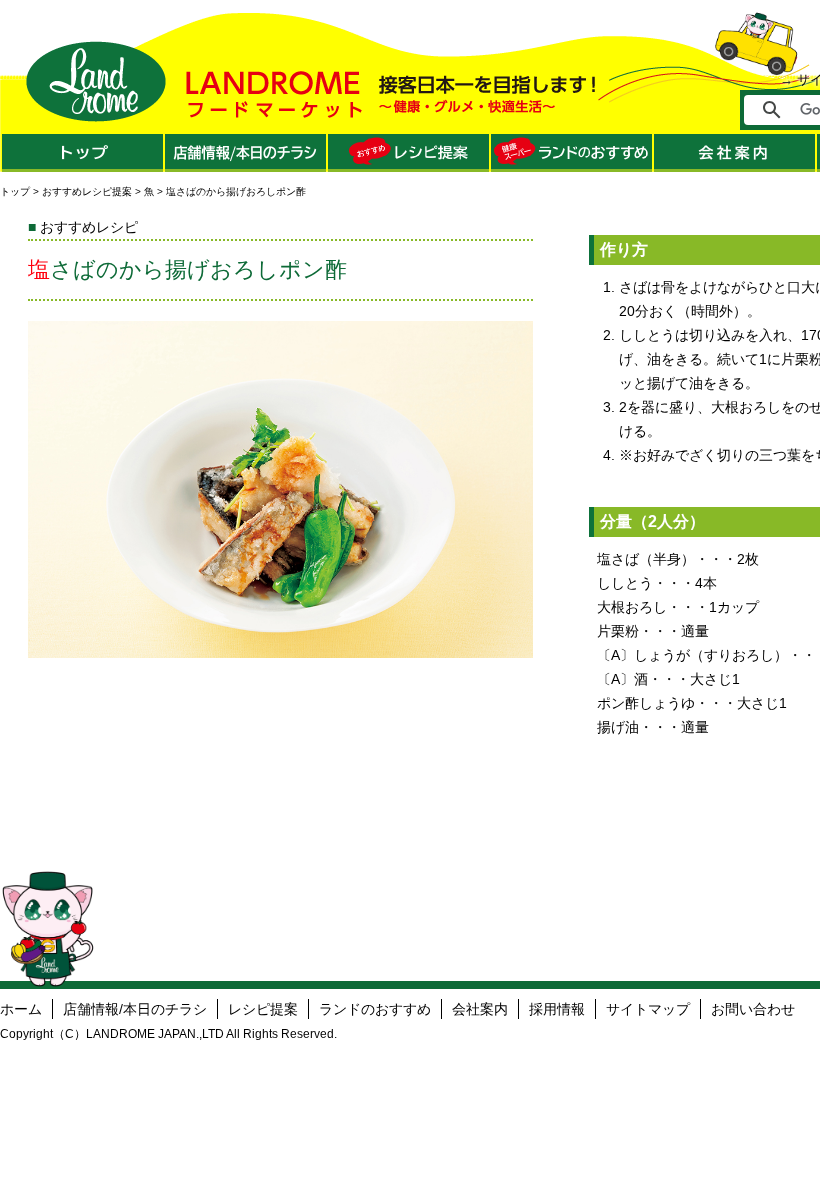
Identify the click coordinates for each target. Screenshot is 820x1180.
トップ (15, 191)
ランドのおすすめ (375, 1009)
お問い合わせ (753, 1009)
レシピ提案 (263, 1009)
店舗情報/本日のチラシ (135, 1009)
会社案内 (480, 1009)
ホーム (21, 1009)
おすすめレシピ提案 (87, 191)
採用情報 (557, 1009)
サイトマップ (648, 1009)
